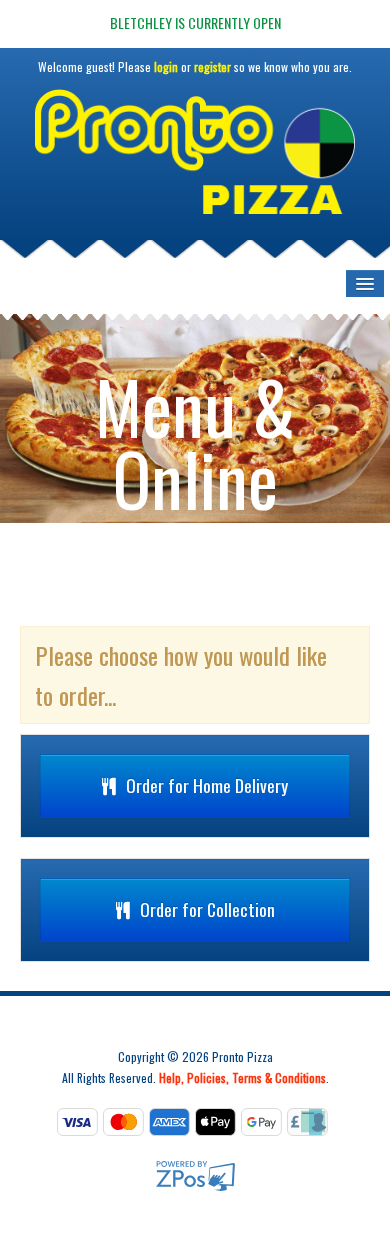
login (166, 66)
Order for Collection (207, 909)
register (212, 66)
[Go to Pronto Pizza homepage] (194, 159)
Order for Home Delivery (207, 785)
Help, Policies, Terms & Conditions (242, 1077)
